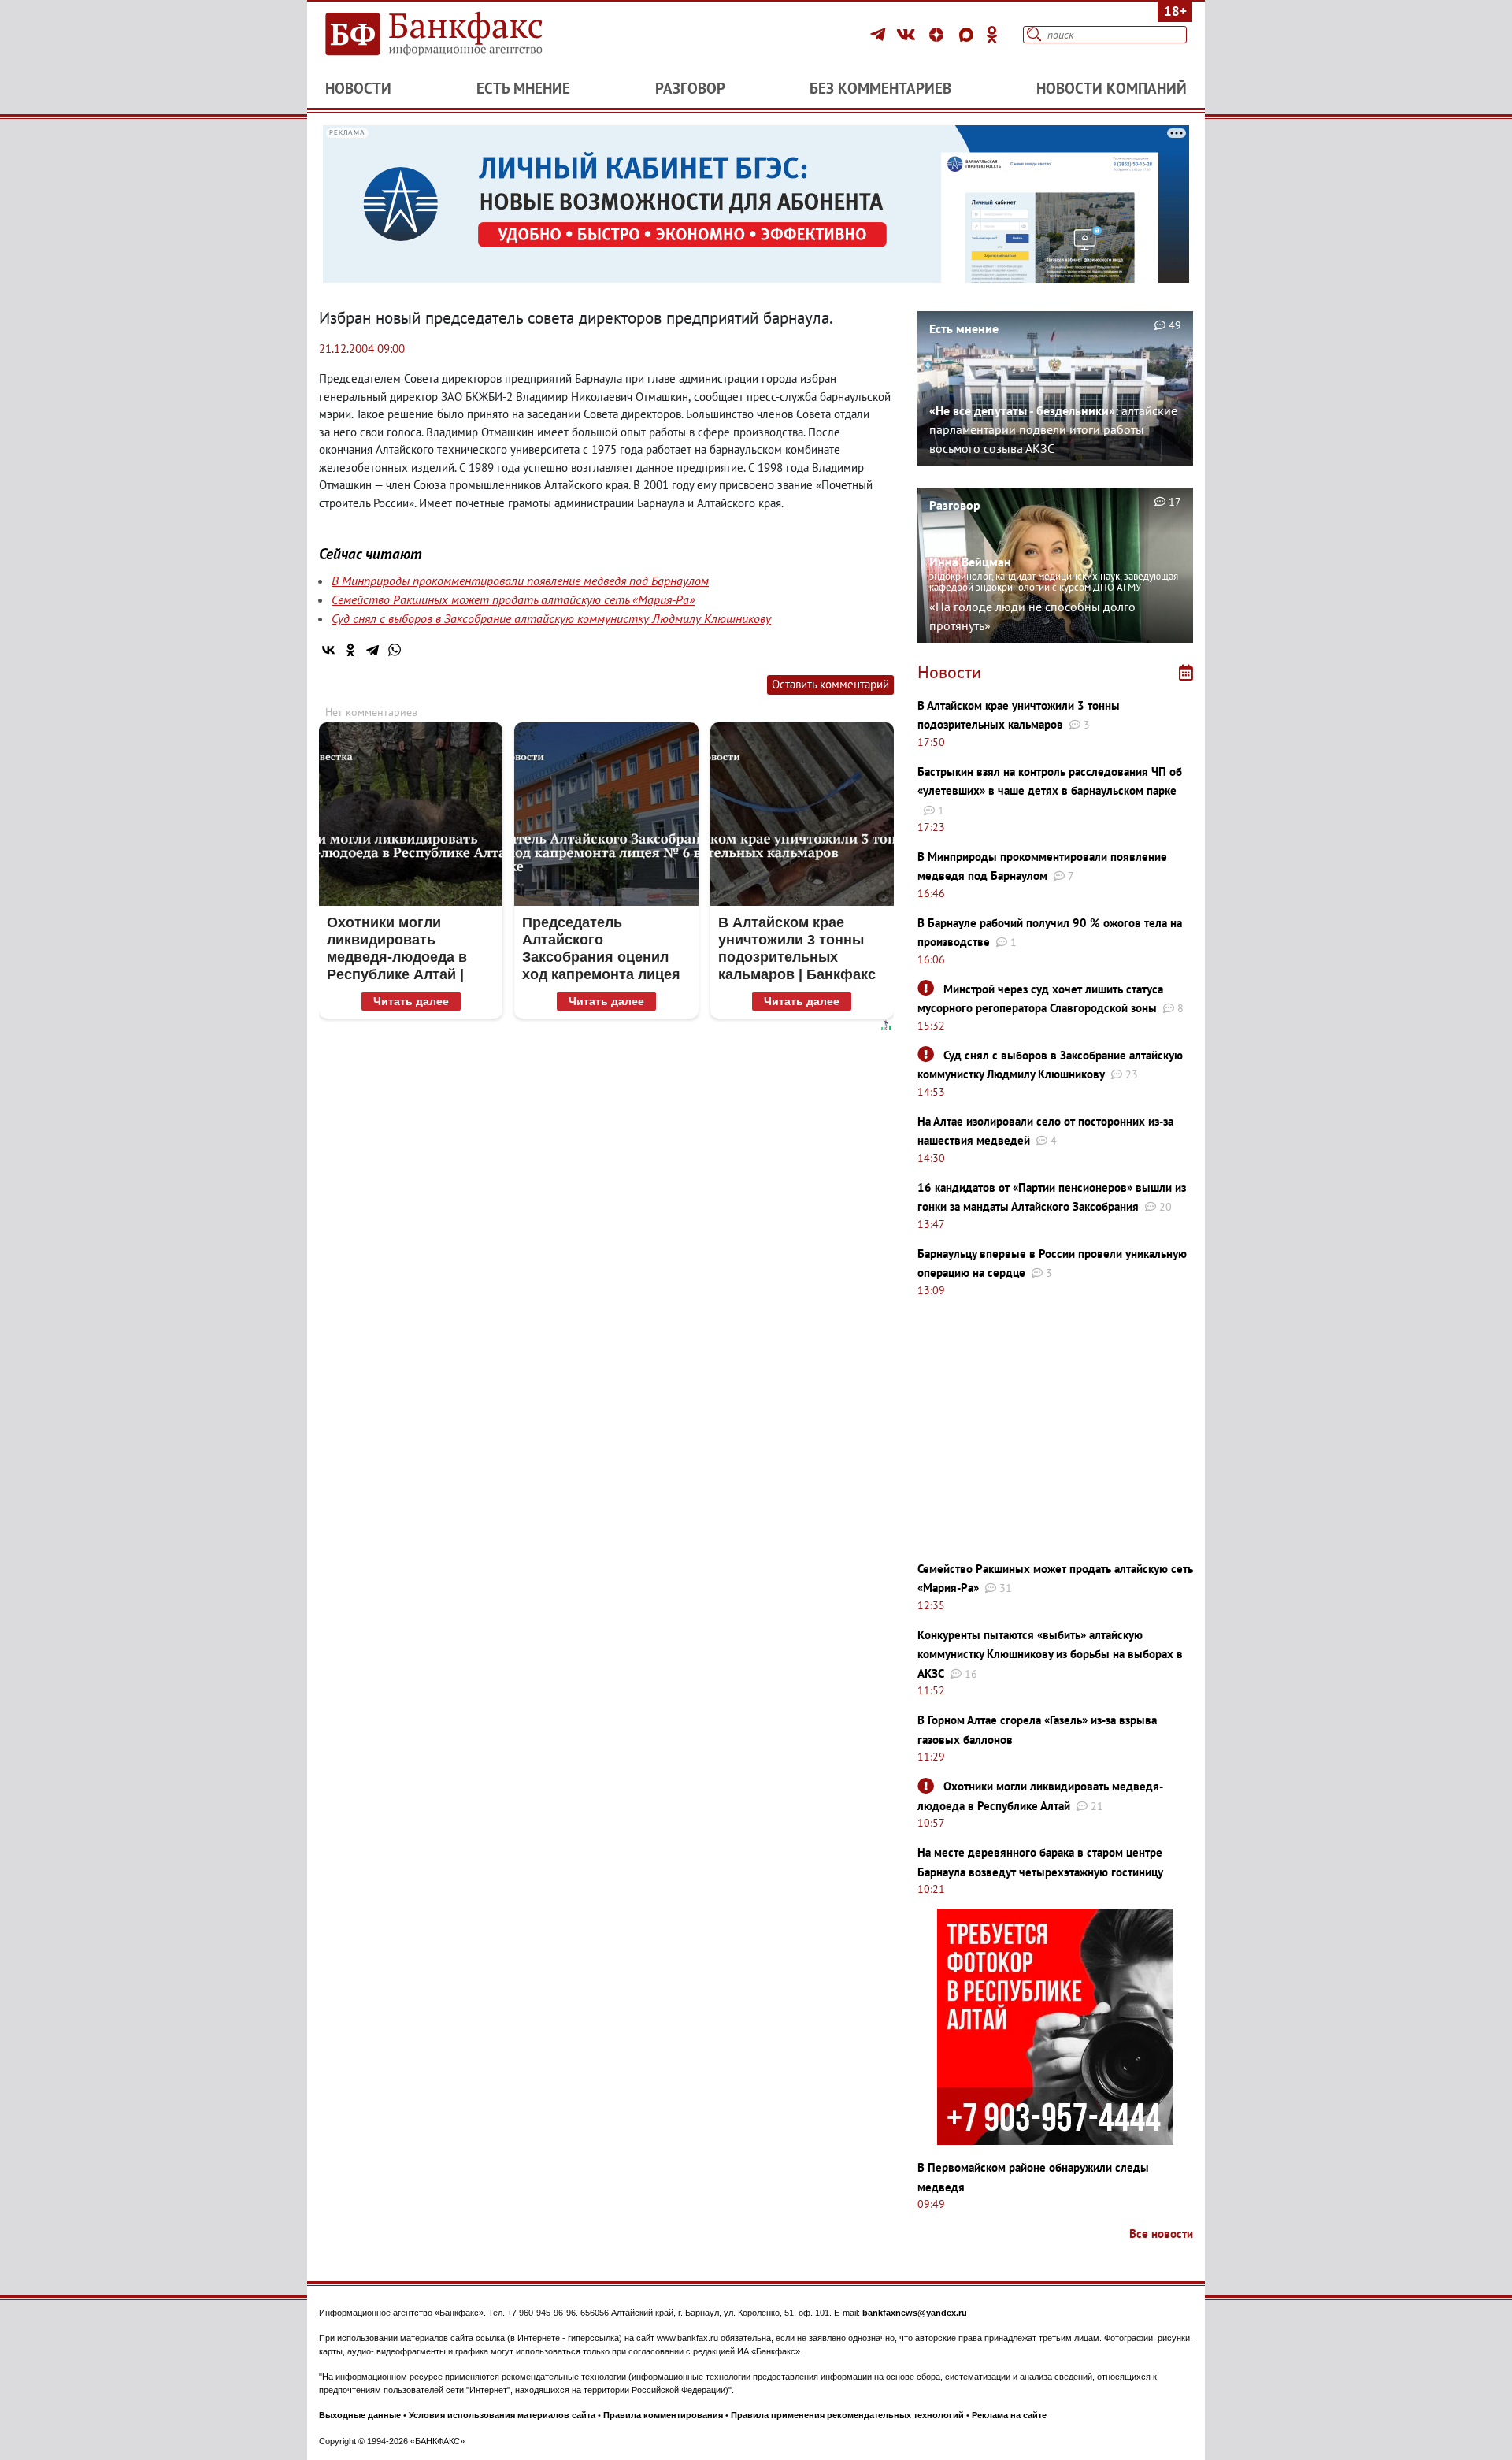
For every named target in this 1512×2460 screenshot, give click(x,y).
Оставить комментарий (830, 684)
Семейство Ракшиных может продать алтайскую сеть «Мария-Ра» (513, 599)
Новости (358, 88)
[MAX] (969, 35)
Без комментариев (880, 88)
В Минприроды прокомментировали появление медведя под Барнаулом (520, 581)
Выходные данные (360, 2415)
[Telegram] (880, 35)
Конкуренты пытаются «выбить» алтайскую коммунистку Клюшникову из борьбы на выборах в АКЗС (1050, 1654)
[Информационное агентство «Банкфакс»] (457, 35)
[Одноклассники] (992, 35)
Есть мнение (523, 88)
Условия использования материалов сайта (502, 2415)
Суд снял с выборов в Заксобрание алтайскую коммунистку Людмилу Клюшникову (551, 618)
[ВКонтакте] (908, 35)
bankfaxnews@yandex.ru (915, 2313)
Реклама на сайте (1009, 2415)
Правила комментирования (663, 2415)
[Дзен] (939, 35)
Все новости (1161, 2234)
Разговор (690, 88)
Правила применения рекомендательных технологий (847, 2415)
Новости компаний (1112, 88)
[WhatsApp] (395, 650)
